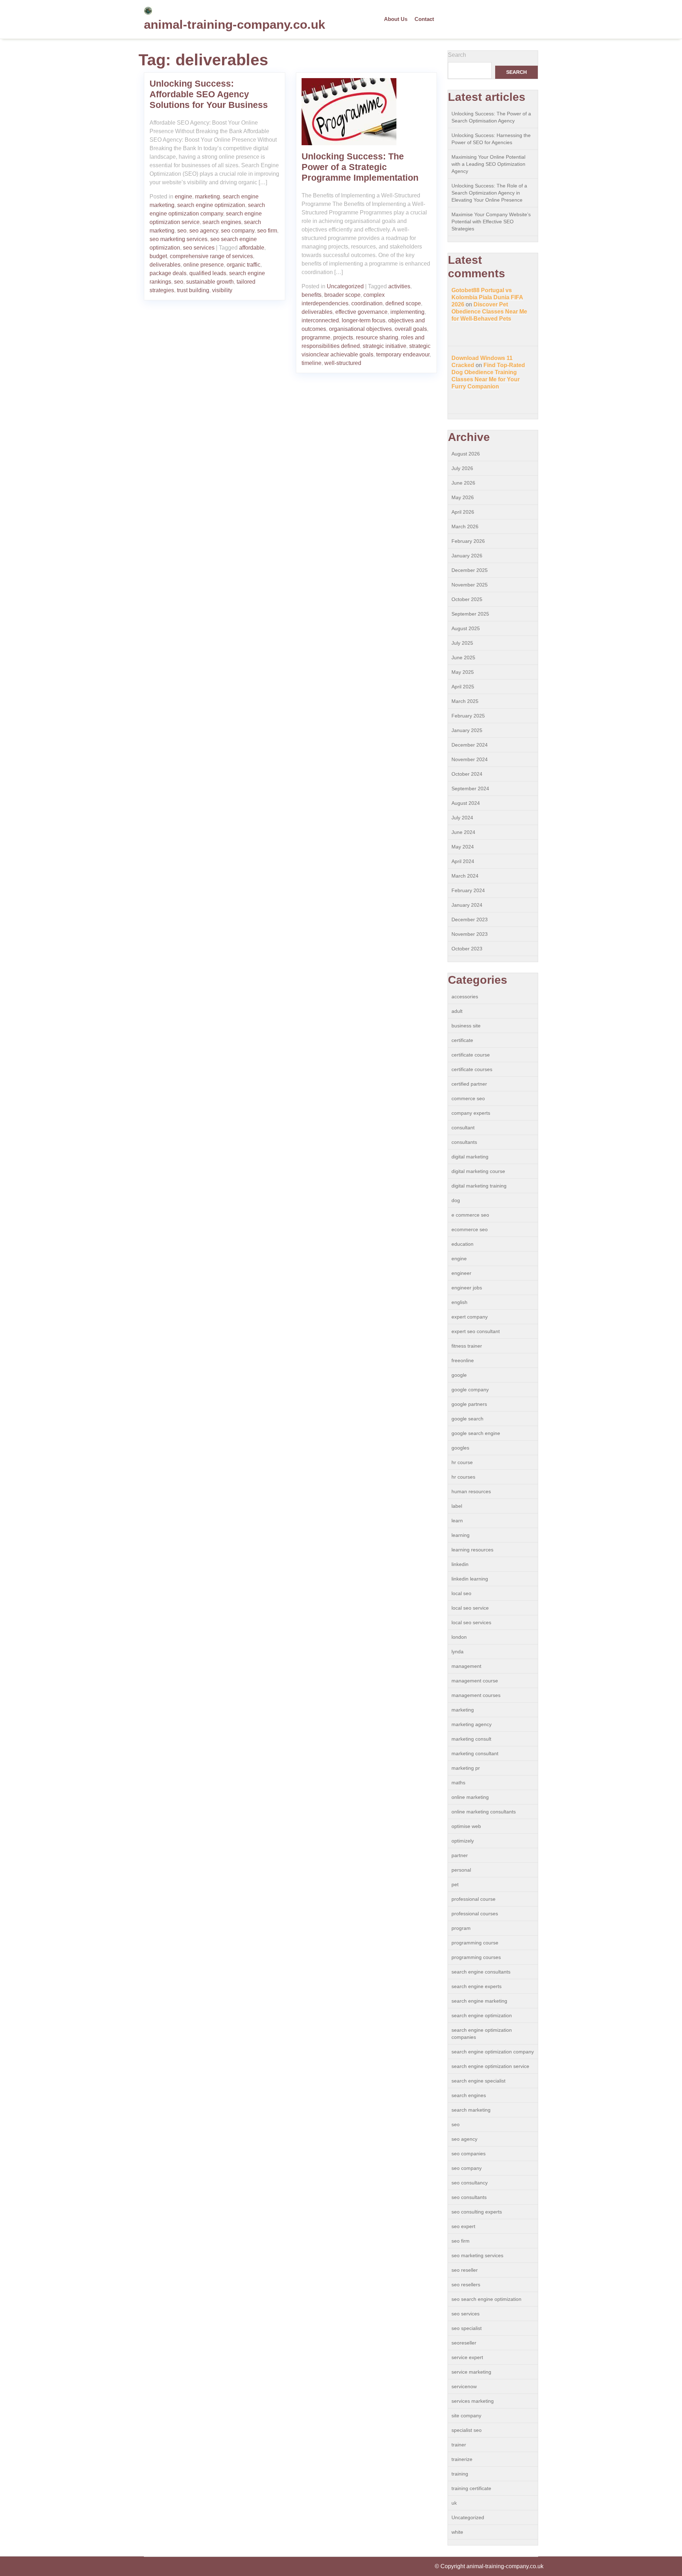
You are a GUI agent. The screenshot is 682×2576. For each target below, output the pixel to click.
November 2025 (470, 585)
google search (467, 1419)
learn (457, 1521)
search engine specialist (478, 2081)
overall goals (411, 329)
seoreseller (464, 2343)
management (466, 1666)
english (459, 1302)
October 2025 (467, 599)
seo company (238, 231)
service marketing (471, 2372)
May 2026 (463, 497)
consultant (463, 1128)
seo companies (469, 2154)
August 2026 (466, 454)
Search (457, 55)
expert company (470, 1317)
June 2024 (463, 832)
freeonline (463, 1360)
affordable (252, 248)
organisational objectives (360, 329)
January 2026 (467, 556)
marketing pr (466, 1768)
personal (461, 1870)
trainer (459, 2445)
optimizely (463, 1841)
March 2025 (465, 701)
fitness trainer (467, 1346)
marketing (207, 197)
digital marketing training (479, 1186)
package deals (168, 273)
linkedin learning (470, 1579)
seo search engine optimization (486, 2299)
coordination (367, 303)
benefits (312, 295)
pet (455, 1884)
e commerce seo (470, 1215)
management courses (476, 1695)
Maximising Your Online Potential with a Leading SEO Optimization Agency (488, 164)
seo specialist (467, 2328)
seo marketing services (178, 239)
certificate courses (472, 1069)
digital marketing (470, 1157)
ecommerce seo (470, 1229)
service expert (467, 2357)
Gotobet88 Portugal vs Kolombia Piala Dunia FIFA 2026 (487, 297)
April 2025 (463, 687)
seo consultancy (470, 2183)
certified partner (469, 1084)
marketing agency (472, 1724)
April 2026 (463, 512)
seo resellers (466, 2285)
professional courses (475, 1914)
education (462, 1244)
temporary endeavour (403, 354)
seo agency (204, 231)
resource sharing (377, 337)
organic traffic (243, 265)
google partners (469, 1404)
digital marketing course (478, 1171)
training (460, 2474)
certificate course (471, 1055)
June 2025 (463, 657)
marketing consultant (475, 1753)
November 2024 (470, 759)
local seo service (470, 1608)
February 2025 (468, 716)
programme (316, 337)
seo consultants (469, 2197)
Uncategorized (345, 286)
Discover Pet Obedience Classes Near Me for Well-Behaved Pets (489, 312)
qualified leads (208, 273)
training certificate (471, 2488)
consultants (464, 1142)
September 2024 (470, 788)
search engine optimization (211, 205)
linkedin (460, 1564)
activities (399, 286)
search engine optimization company (493, 2052)
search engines (222, 222)
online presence (204, 265)
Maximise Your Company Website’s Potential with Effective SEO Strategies (491, 222)
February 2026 (468, 541)
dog (456, 1200)
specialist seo (467, 2430)
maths (458, 1783)
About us (396, 19)
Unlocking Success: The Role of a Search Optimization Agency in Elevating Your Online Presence (489, 193)
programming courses (476, 1957)
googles (460, 1448)
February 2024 (468, 890)
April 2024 (463, 861)
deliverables (165, 265)
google (459, 1375)
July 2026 (462, 468)
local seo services (471, 1622)
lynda (458, 1652)
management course (475, 1681)
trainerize (462, 2459)
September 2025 (470, 614)
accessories (465, 997)
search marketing (471, 2110)
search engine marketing (479, 2001)
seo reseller (465, 2270)
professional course (473, 1899)
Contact (424, 19)
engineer (461, 1273)
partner (460, 1855)
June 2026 (463, 483)
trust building (193, 290)
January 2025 (467, 730)
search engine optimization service (490, 2066)
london (459, 1637)
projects (343, 337)
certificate (462, 1040)
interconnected (320, 320)
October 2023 (467, 949)
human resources (471, 1491)
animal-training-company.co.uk (234, 24)
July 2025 (462, 643)
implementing (407, 312)
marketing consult (471, 1739)
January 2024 (467, 905)
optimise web (466, 1826)
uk (454, 2503)
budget (158, 256)
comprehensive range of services (211, 256)
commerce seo (468, 1098)
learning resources (472, 1550)
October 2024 (467, 774)
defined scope (403, 303)
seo (182, 231)
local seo (461, 1593)
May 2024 (463, 847)
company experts (471, 1113)
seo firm (267, 231)
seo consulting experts (477, 2212)
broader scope (342, 295)
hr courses (463, 1477)
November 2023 (470, 934)
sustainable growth (210, 282)
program (461, 1928)
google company (470, 1390)
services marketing (473, 2401)
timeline (312, 363)
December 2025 (470, 570)
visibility (222, 290)
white (457, 2532)
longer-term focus (364, 320)
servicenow (464, 2386)
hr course (462, 1462)
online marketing (470, 1797)
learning (461, 1535)
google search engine (476, 1433)
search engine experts (477, 1986)
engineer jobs (467, 1288)
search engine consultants (481, 1972)
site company (466, 2416)
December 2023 (470, 919)
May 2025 (463, 672)
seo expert (463, 2226)
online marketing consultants (484, 1812)
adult (457, 1011)
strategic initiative (385, 346)
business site (466, 1026)
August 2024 (466, 803)
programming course (475, 1943)
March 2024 (465, 876)
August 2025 (466, 628)
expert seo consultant (476, 1331)
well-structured (343, 363)
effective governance (361, 312)
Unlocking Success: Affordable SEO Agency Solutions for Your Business (209, 94)
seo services (199, 248)
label (457, 1506)
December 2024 (470, 745)
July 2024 (462, 818)
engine (183, 197)
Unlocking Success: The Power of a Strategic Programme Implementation (360, 167)
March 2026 (465, 526)
